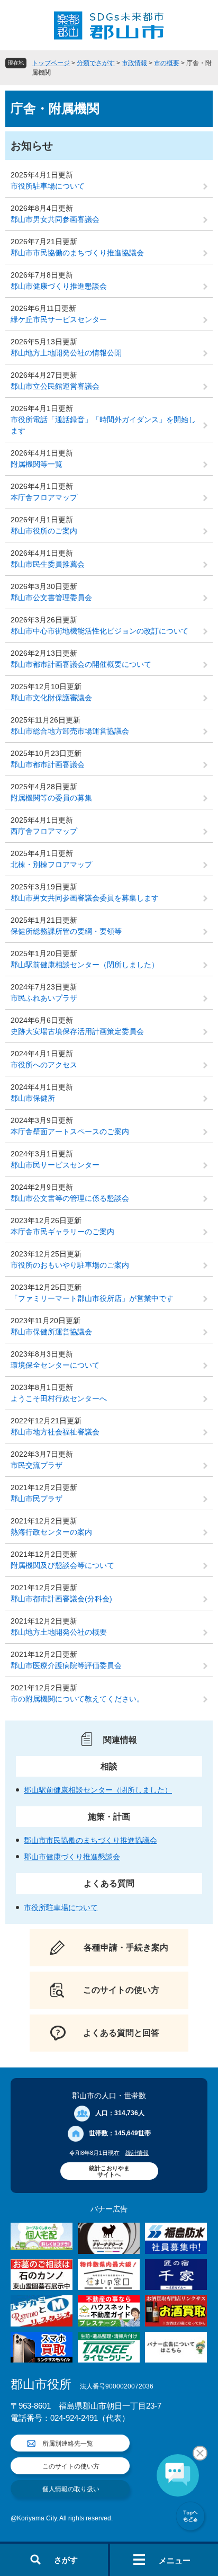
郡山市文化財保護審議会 (51, 698)
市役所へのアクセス (44, 1065)
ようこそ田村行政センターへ (59, 1398)
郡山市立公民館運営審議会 (55, 386)
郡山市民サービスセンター (55, 1165)
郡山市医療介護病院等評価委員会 (66, 1665)
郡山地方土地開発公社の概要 (59, 1632)
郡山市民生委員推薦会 (48, 564)
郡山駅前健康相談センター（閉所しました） (85, 965)
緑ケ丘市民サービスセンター (59, 319)
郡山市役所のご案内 (44, 531)
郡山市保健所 (33, 1098)
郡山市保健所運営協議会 (51, 1332)
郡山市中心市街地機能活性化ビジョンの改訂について (99, 631)
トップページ (51, 63)
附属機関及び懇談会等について (62, 1565)
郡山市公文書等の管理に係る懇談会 (70, 1198)
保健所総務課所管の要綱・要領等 (66, 931)
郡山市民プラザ (37, 1499)
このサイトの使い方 (71, 2466)
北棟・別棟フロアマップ (51, 864)
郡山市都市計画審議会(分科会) (61, 1599)
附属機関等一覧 (37, 464)
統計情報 (137, 2153)
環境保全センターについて (55, 1365)
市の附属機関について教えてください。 (77, 1699)
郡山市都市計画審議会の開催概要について (81, 664)
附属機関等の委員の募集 (51, 798)
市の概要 (167, 63)
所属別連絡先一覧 (68, 2444)
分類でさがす (96, 63)
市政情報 (134, 63)
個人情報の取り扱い (71, 2489)
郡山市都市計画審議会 (48, 764)
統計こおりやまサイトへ (109, 2171)
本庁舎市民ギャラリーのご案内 (62, 1232)
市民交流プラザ (37, 1465)
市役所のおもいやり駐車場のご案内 (70, 1265)
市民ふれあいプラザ (44, 998)
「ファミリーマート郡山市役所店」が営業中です (92, 1298)
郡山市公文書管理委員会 (51, 598)
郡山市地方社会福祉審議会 (55, 1432)
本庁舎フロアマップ (44, 497)
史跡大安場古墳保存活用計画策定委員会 (77, 1031)
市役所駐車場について (48, 186)
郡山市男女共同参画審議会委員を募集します (85, 898)
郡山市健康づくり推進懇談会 (59, 286)
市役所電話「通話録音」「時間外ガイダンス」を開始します (103, 425)
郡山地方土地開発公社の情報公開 (66, 353)
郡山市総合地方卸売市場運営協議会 (70, 731)
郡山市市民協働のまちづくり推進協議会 (77, 253)
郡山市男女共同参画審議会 (55, 219)
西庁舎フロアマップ (44, 831)
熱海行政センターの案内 (51, 1532)
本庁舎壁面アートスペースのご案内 (70, 1131)
